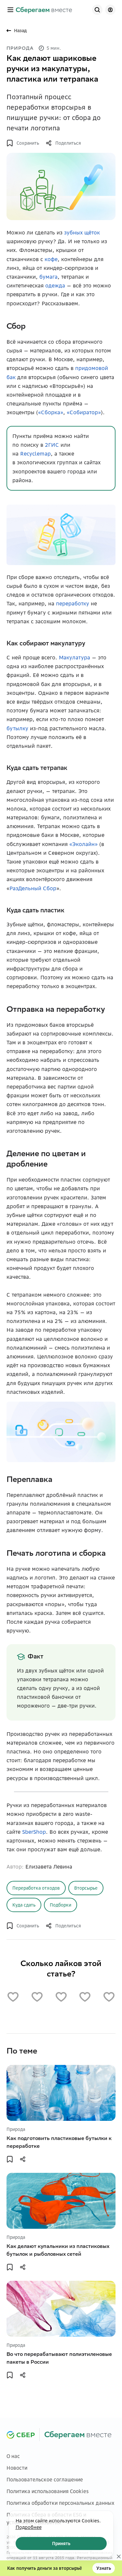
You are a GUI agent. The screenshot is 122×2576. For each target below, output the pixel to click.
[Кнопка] (97, 10)
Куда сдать (24, 1905)
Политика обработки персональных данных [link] (61, 2503)
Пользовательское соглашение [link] (45, 2480)
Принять (61, 2543)
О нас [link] (13, 2456)
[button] (10, 10)
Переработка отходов (36, 1888)
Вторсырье (86, 1888)
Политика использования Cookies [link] (48, 2491)
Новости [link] (17, 2468)
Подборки (61, 1905)
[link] (44, 10)
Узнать (104, 2568)
